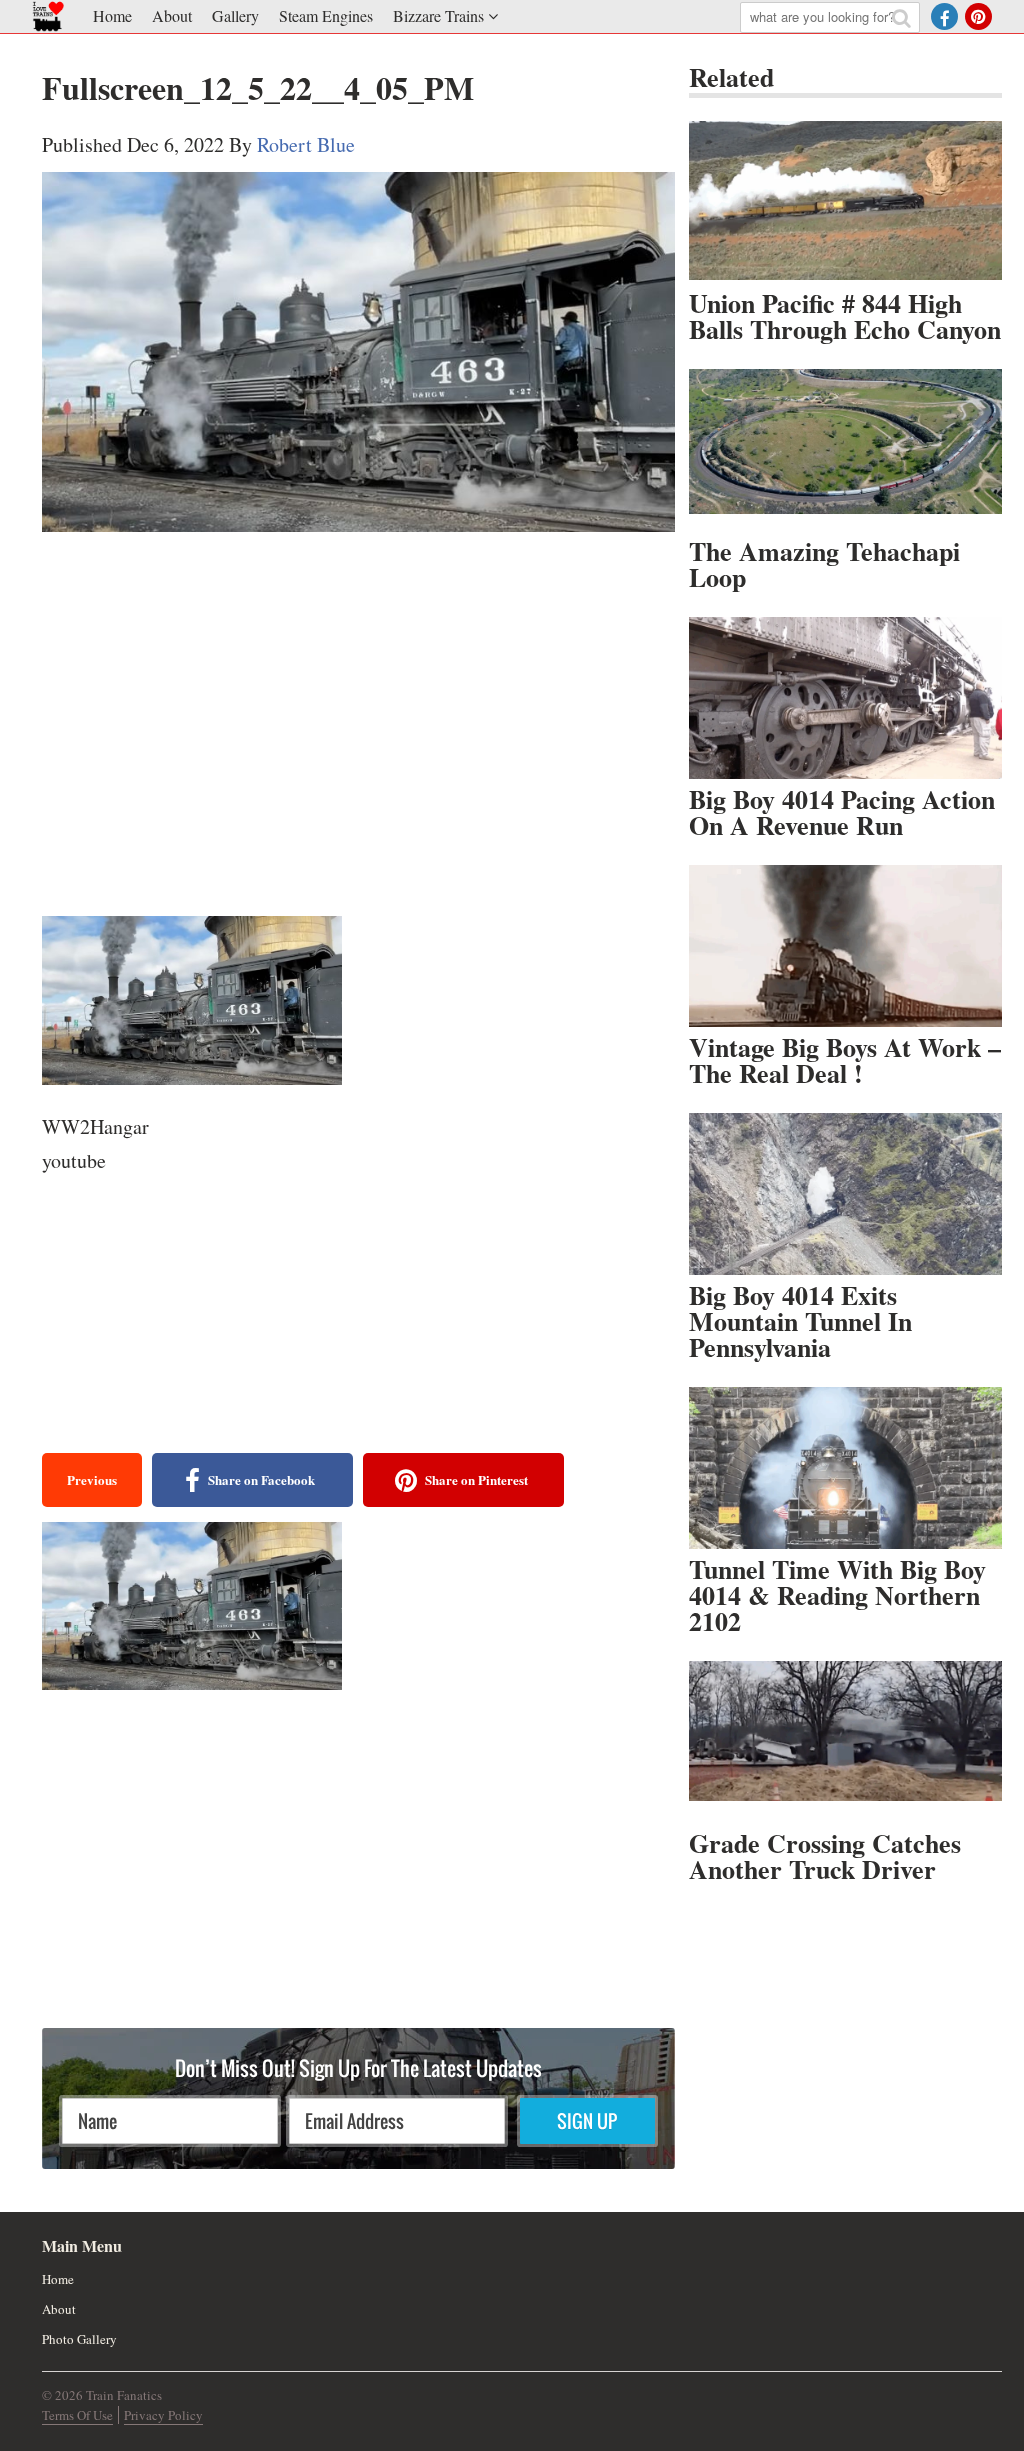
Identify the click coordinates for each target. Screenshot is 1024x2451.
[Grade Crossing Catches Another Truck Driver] (845, 1742)
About (172, 15)
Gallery (235, 15)
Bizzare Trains (438, 15)
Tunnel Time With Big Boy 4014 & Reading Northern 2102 (837, 1595)
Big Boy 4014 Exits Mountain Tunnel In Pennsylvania (800, 1321)
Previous (92, 1479)
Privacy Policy (163, 2415)
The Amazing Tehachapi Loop (824, 564)
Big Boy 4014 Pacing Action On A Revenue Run (842, 812)
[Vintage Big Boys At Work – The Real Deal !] (845, 946)
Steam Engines (326, 15)
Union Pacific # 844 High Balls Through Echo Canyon (845, 316)
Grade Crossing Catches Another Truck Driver (825, 1856)
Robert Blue (306, 144)
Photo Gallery (79, 2339)
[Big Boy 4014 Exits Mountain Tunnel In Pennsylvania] (845, 1194)
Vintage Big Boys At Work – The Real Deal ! (845, 1060)
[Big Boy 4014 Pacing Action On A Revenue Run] (845, 698)
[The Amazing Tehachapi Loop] (845, 450)
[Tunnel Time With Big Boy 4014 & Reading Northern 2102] (845, 1468)
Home (112, 15)
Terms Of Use (77, 2415)
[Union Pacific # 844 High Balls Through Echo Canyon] (845, 202)
